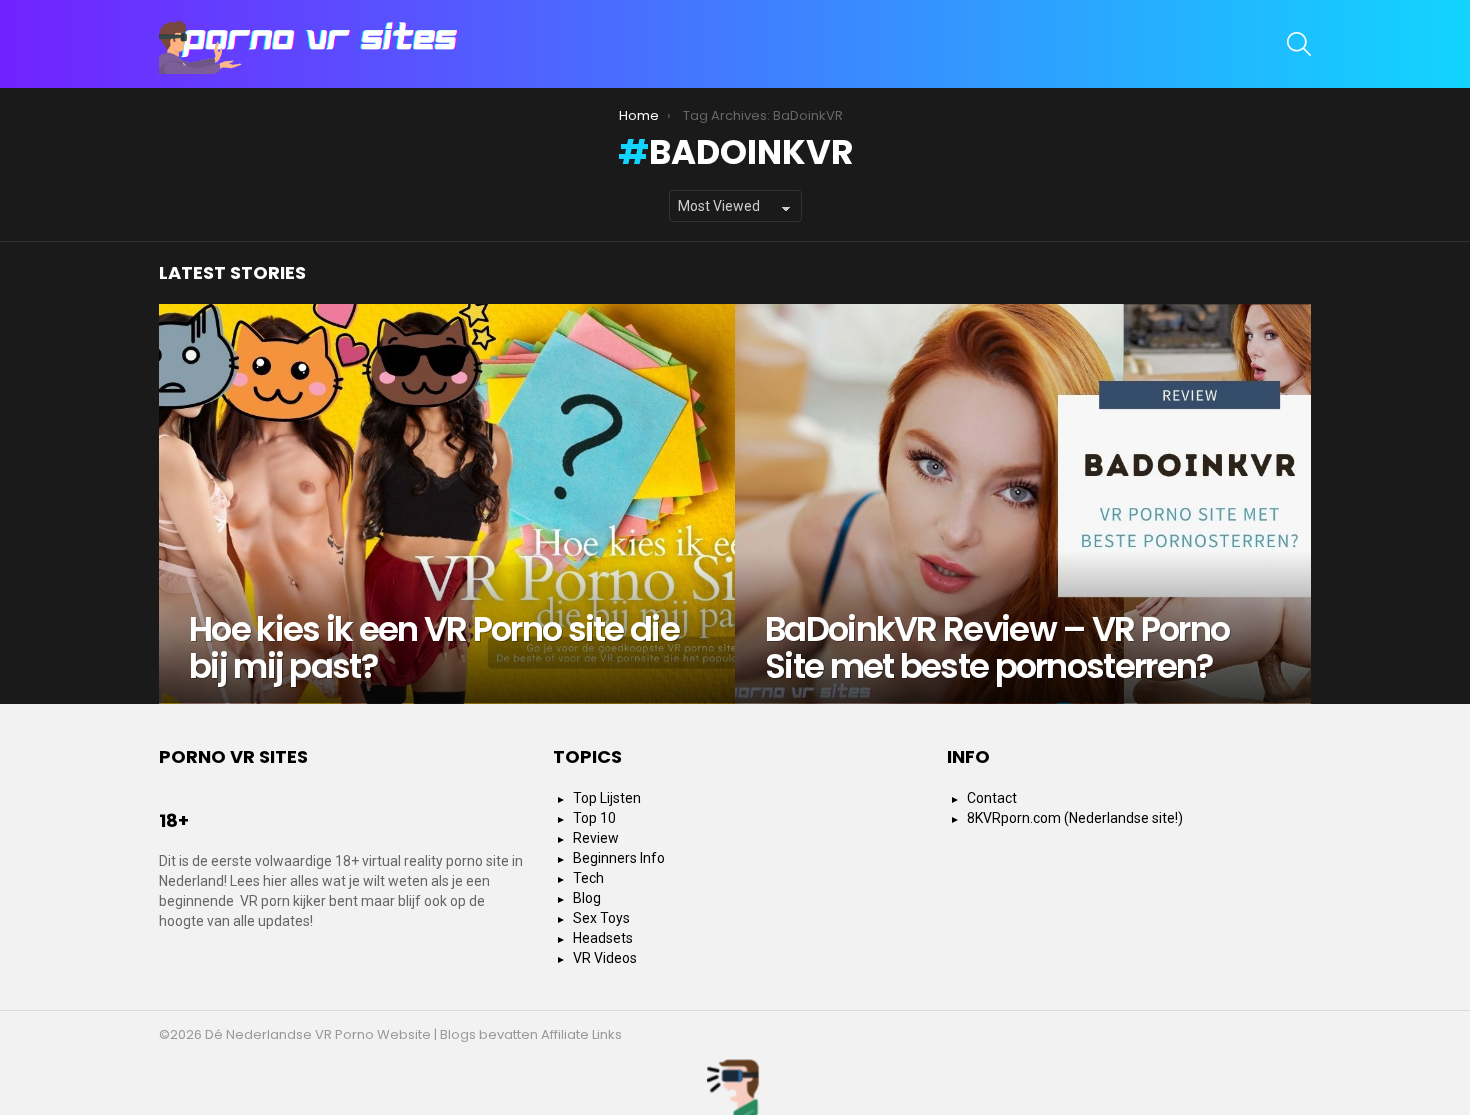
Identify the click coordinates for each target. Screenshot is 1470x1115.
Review (596, 838)
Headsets (603, 938)
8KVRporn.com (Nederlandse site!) (1075, 818)
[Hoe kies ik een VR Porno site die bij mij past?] (447, 504)
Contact (992, 798)
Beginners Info (619, 858)
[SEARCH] (1299, 44)
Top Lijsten (607, 798)
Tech (588, 878)
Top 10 (594, 818)
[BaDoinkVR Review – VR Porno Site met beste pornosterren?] (1023, 504)
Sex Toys (601, 918)
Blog (587, 898)
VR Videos (605, 958)
